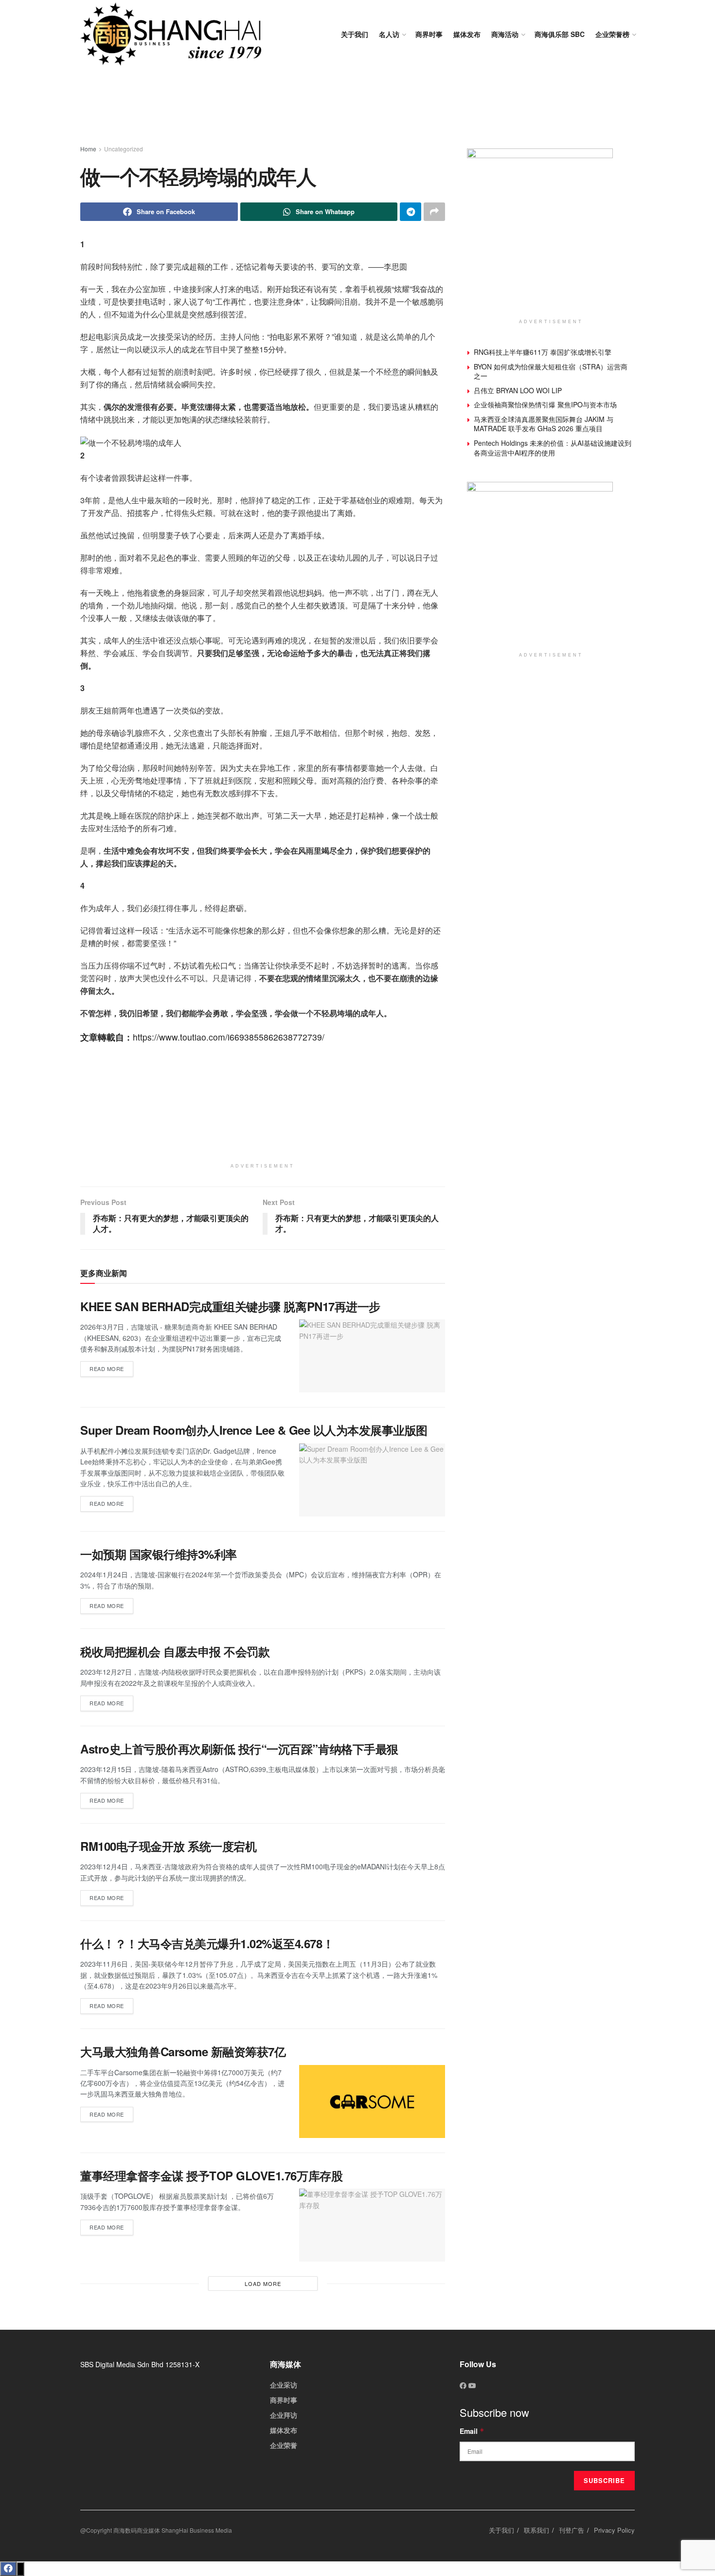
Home (88, 149)
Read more (111, 1367)
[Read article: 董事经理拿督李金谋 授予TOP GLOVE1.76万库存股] (372, 2225)
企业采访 (284, 2385)
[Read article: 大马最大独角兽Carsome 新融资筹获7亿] (372, 2101)
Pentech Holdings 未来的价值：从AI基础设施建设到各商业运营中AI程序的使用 (553, 448)
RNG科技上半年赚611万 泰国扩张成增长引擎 (543, 352)
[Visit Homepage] (171, 34)
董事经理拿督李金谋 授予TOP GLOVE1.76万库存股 (211, 2175)
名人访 (389, 34)
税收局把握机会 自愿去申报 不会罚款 (175, 1651)
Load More (263, 2284)
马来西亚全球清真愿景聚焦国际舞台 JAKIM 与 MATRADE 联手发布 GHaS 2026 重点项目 (544, 424)
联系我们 (536, 2530)
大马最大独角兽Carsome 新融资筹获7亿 (183, 2051)
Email (472, 2431)
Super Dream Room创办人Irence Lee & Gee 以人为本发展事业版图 (254, 1430)
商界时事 (429, 34)
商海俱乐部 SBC (560, 34)
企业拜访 (284, 2415)
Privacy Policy (614, 2530)
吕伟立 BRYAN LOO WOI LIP (518, 390)
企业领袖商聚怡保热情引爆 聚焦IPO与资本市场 (545, 404)
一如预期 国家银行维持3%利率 (159, 1554)
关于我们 (355, 34)
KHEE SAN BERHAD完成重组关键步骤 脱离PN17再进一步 (230, 1306)
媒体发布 (467, 34)
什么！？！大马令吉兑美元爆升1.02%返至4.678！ (207, 1943)
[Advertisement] (357, 107)
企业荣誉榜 (612, 34)
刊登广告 (572, 2530)
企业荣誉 (284, 2445)
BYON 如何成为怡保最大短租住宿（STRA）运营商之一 (551, 371)
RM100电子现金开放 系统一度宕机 (168, 1846)
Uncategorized (124, 149)
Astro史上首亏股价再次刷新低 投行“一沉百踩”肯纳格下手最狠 (239, 1749)
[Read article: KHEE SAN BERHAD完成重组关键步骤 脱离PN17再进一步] (372, 1356)
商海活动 (505, 34)
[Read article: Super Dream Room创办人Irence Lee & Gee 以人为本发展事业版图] (372, 1480)
